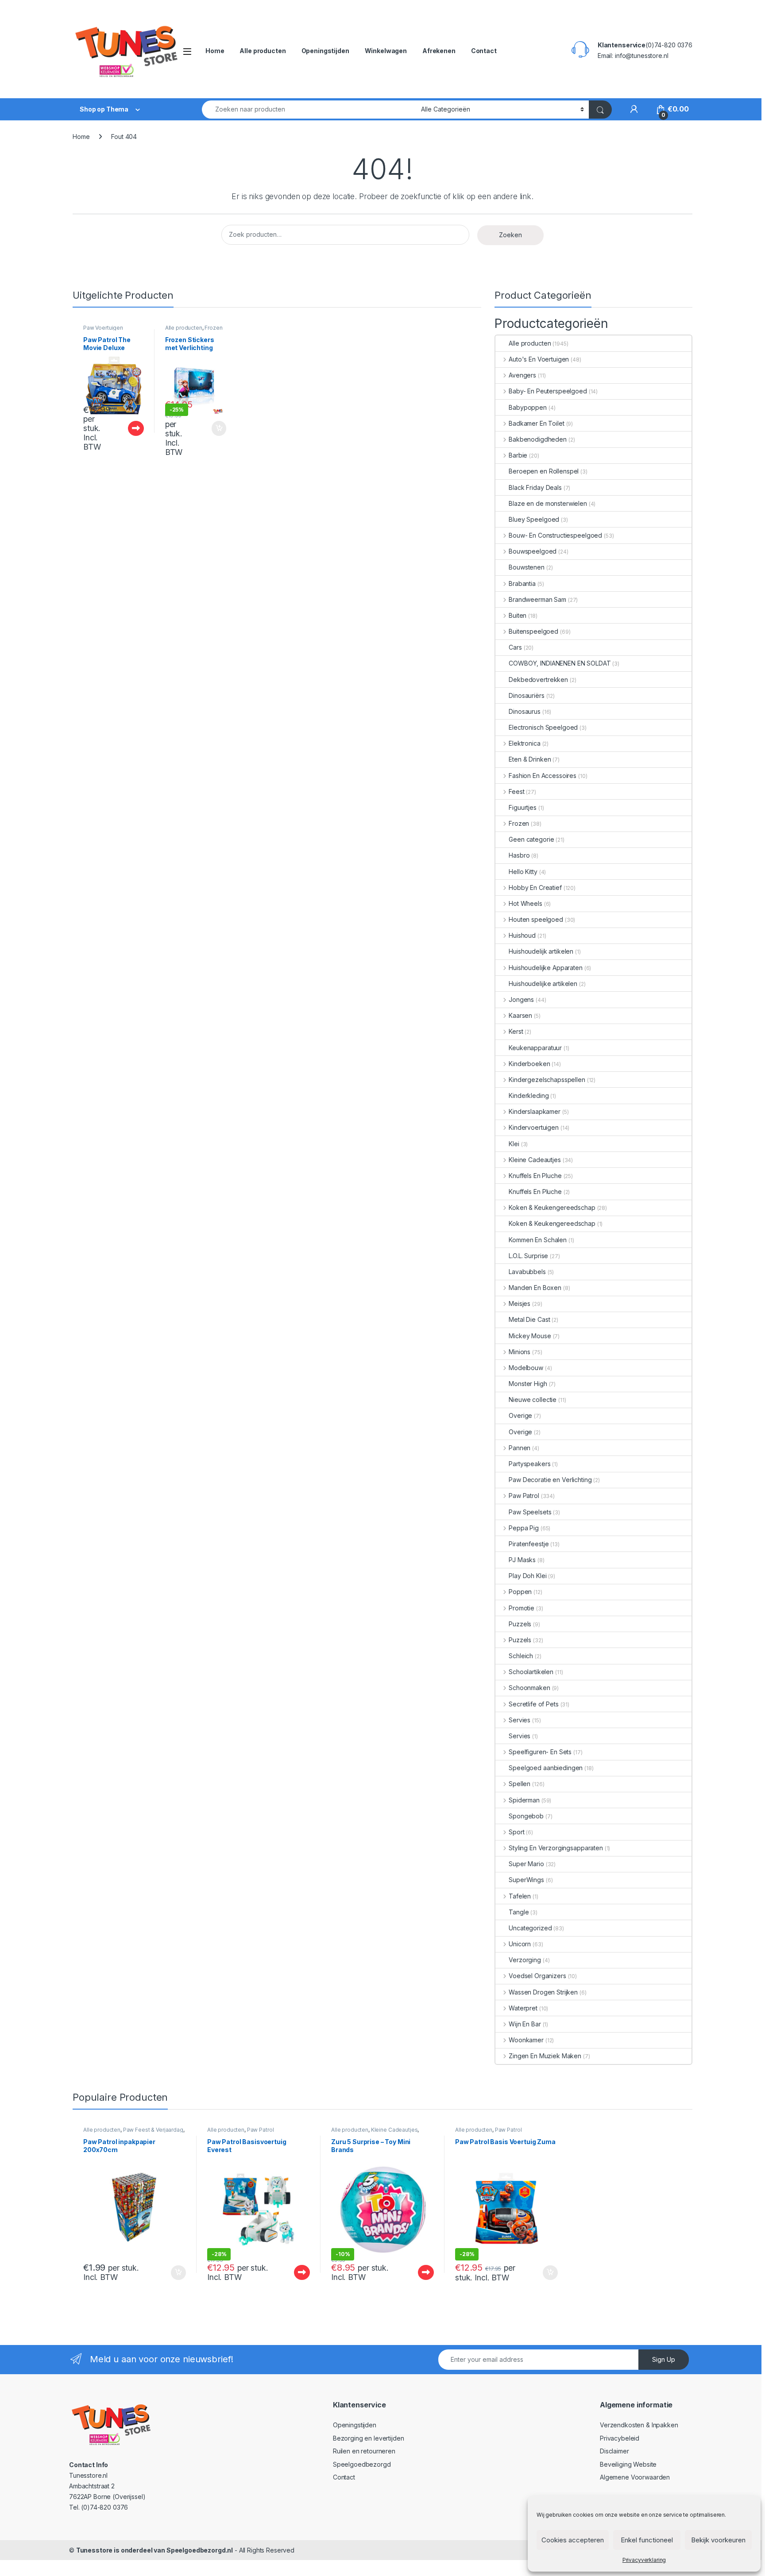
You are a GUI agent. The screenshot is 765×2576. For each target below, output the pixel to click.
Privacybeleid (620, 2438)
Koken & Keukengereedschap (552, 1207)
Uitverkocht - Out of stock (127, 428)
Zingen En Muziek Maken (545, 2056)
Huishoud (522, 935)
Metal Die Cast (529, 1319)
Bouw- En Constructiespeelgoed (555, 535)
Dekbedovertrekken (538, 680)
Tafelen (520, 1896)
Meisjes (520, 1303)
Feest (516, 791)
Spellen (520, 1784)
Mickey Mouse (530, 1336)
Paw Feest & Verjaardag (153, 2130)
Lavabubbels (527, 1272)
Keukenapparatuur (535, 1048)
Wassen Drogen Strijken (543, 1992)
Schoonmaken (529, 1688)
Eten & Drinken (530, 759)
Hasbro (519, 855)
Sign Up (664, 2359)
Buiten (518, 615)
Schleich (521, 1656)
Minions (520, 1352)
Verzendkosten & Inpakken (639, 2425)
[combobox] (309, 110)
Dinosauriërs (526, 695)
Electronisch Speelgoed (543, 727)
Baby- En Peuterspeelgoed (548, 391)
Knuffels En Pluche (535, 1176)
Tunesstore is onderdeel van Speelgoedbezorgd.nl (155, 2550)
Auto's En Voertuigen (539, 359)
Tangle (519, 1912)
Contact (484, 51)
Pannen (520, 1448)
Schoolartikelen (531, 1672)
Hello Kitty (523, 872)
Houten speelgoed (536, 919)
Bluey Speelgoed (534, 519)
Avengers (522, 375)
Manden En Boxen (535, 1288)
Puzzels (520, 1624)
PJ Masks (522, 1560)
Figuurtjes (523, 807)
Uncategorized (530, 1928)
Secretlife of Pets (533, 1704)
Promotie (522, 1608)
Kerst (516, 1031)
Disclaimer (614, 2451)
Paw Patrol (524, 1496)
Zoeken (510, 235)
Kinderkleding (529, 1095)
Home (215, 51)
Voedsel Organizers (537, 1976)
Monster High (528, 1384)
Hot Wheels (525, 903)
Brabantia (522, 583)
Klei (514, 1144)
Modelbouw (526, 1368)
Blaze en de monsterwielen (548, 503)
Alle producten (263, 51)
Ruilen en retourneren (364, 2451)
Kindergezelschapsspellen (547, 1080)
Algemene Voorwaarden (635, 2477)
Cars (515, 647)
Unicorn (520, 1944)
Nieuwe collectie (533, 1400)
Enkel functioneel (647, 2540)
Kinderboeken (529, 1064)
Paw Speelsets (530, 1512)
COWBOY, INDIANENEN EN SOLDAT (560, 663)
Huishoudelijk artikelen (541, 951)
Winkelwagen (386, 51)
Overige (520, 1415)
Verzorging (525, 1960)
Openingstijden (325, 51)
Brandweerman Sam (537, 599)
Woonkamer (526, 2040)
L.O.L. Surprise (528, 1256)
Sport (516, 1832)
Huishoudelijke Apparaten (545, 968)
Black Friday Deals (535, 487)
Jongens (521, 999)
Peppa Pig (524, 1528)
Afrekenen (439, 51)
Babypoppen (528, 407)
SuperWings (526, 1880)
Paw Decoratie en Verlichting (550, 1480)
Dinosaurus (525, 711)
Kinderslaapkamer (535, 1111)
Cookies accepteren (573, 2540)
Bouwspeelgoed (533, 551)
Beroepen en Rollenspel (544, 471)
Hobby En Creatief (535, 888)
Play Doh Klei (527, 1576)
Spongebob (526, 1816)
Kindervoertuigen (534, 1127)
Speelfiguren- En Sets (540, 1752)
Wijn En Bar (525, 2024)
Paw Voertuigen (103, 328)
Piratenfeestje (529, 1544)
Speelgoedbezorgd (362, 2464)
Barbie (518, 455)
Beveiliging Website (628, 2464)
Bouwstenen (527, 567)
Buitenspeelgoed (533, 631)
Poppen (520, 1592)
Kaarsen (520, 1015)
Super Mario (526, 1864)
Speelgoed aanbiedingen (546, 1768)
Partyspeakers (529, 1464)
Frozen (213, 328)
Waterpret (523, 2008)
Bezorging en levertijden (369, 2438)
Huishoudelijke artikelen (543, 984)
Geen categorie (531, 839)
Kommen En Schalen (538, 1240)
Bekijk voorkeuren (718, 2540)
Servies (520, 1720)
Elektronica (524, 743)
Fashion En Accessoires (543, 776)
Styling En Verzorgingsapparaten (556, 1848)
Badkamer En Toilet (536, 423)
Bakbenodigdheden (538, 439)
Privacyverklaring (644, 2560)
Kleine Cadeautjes (535, 1160)
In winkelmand (210, 428)
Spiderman (524, 1800)
